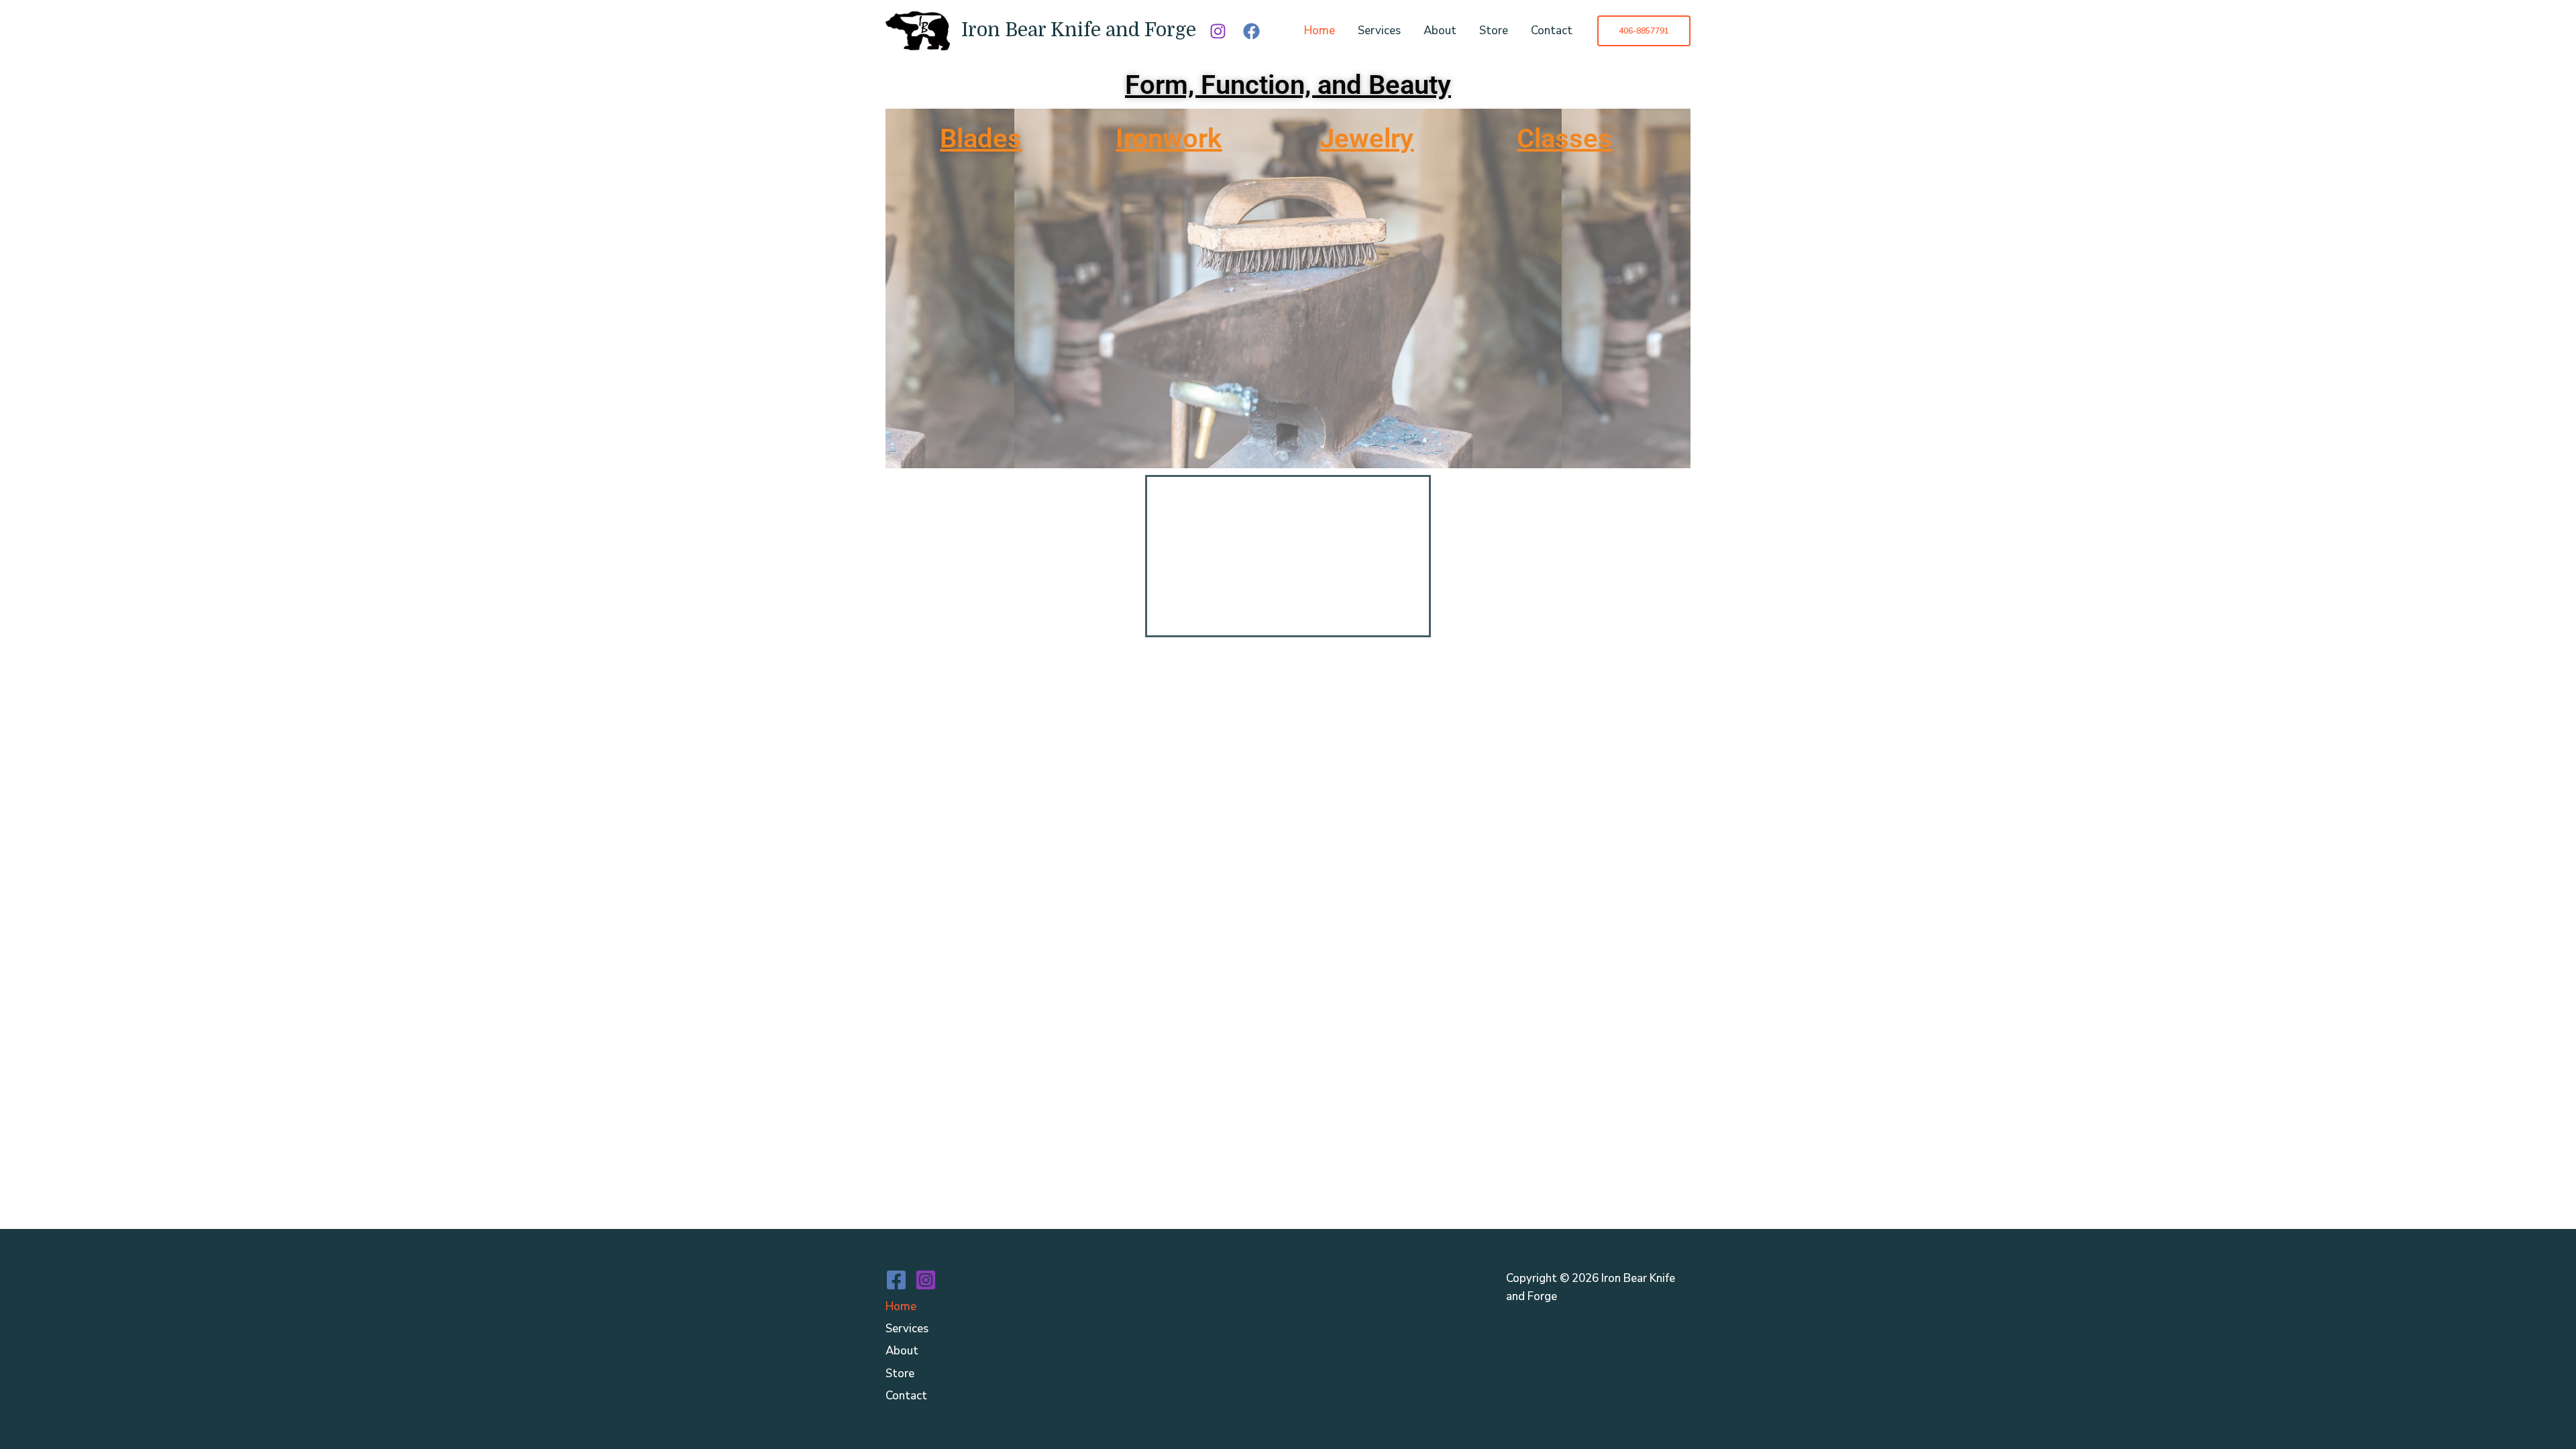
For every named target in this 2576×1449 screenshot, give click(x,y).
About (1440, 31)
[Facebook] (1251, 31)
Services (1379, 31)
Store (1494, 31)
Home (1320, 31)
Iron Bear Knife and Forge (1079, 30)
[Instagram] (1218, 31)
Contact (1552, 31)
